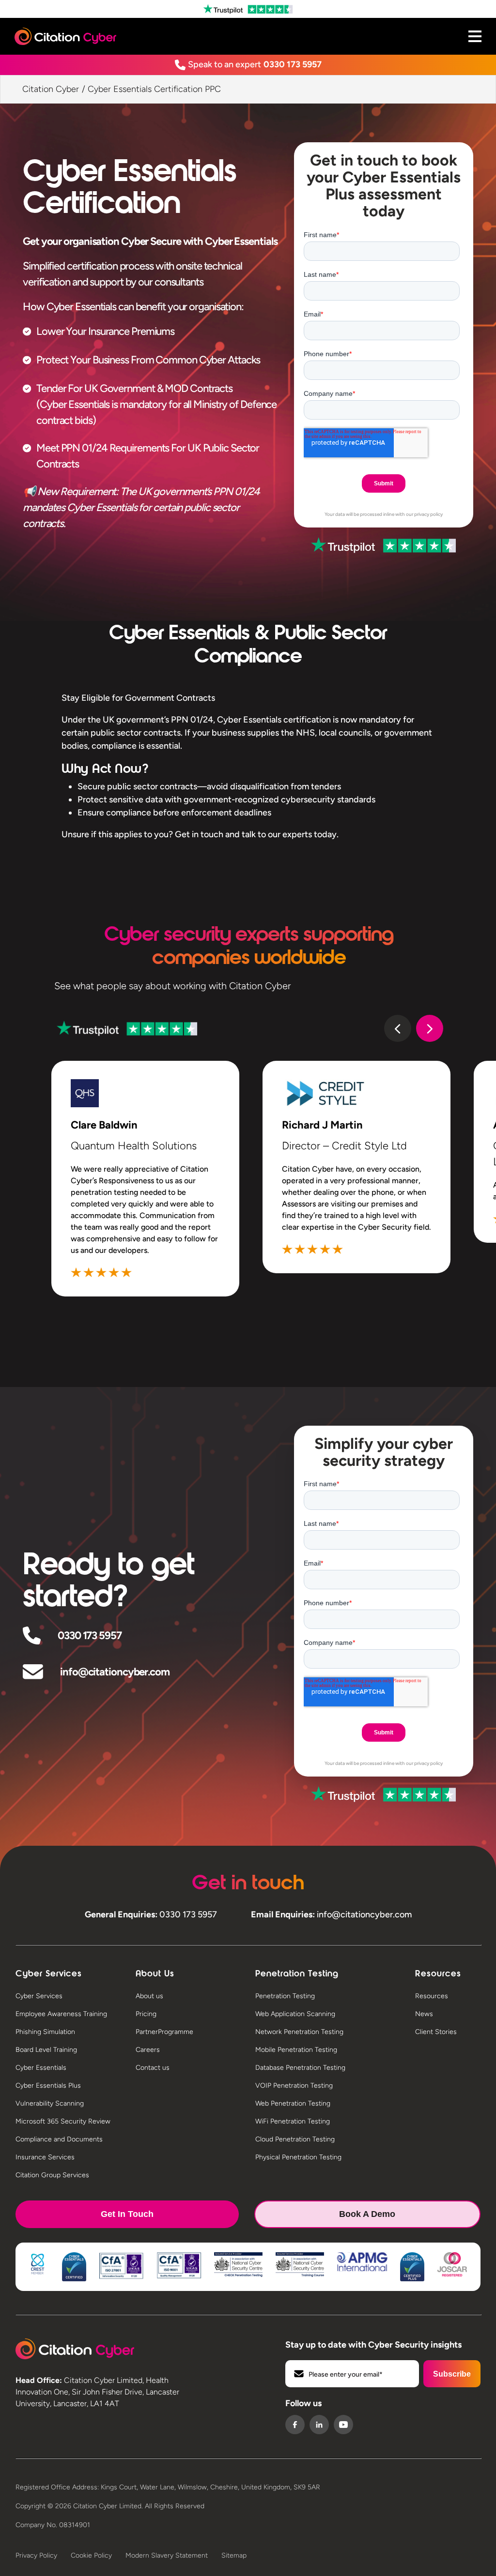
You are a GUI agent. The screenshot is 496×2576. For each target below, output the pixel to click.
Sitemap (234, 2555)
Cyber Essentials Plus (48, 2086)
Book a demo (367, 2214)
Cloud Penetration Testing (295, 2139)
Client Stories (436, 2032)
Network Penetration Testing (299, 2032)
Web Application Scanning (295, 2014)
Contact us (153, 2068)
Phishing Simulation (45, 2032)
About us (149, 1996)
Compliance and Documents (59, 2139)
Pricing (146, 2014)
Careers (148, 2050)
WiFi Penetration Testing (293, 2121)
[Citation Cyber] (75, 2349)
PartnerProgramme (164, 2032)
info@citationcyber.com (115, 1672)
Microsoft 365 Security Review (63, 2121)
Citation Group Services (52, 2175)
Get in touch (127, 2214)
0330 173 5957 (293, 64)
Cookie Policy (91, 2555)
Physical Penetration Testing (298, 2157)
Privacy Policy (36, 2555)
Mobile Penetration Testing (296, 2050)
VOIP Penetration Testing (294, 2086)
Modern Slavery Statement (167, 2555)
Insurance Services (45, 2157)
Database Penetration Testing (300, 2068)
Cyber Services (39, 1996)
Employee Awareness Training (61, 2014)
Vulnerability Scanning (50, 2103)
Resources (432, 1996)
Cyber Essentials (41, 2068)
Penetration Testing (285, 1996)
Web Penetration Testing (293, 2103)
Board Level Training (46, 2050)
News (424, 2014)
